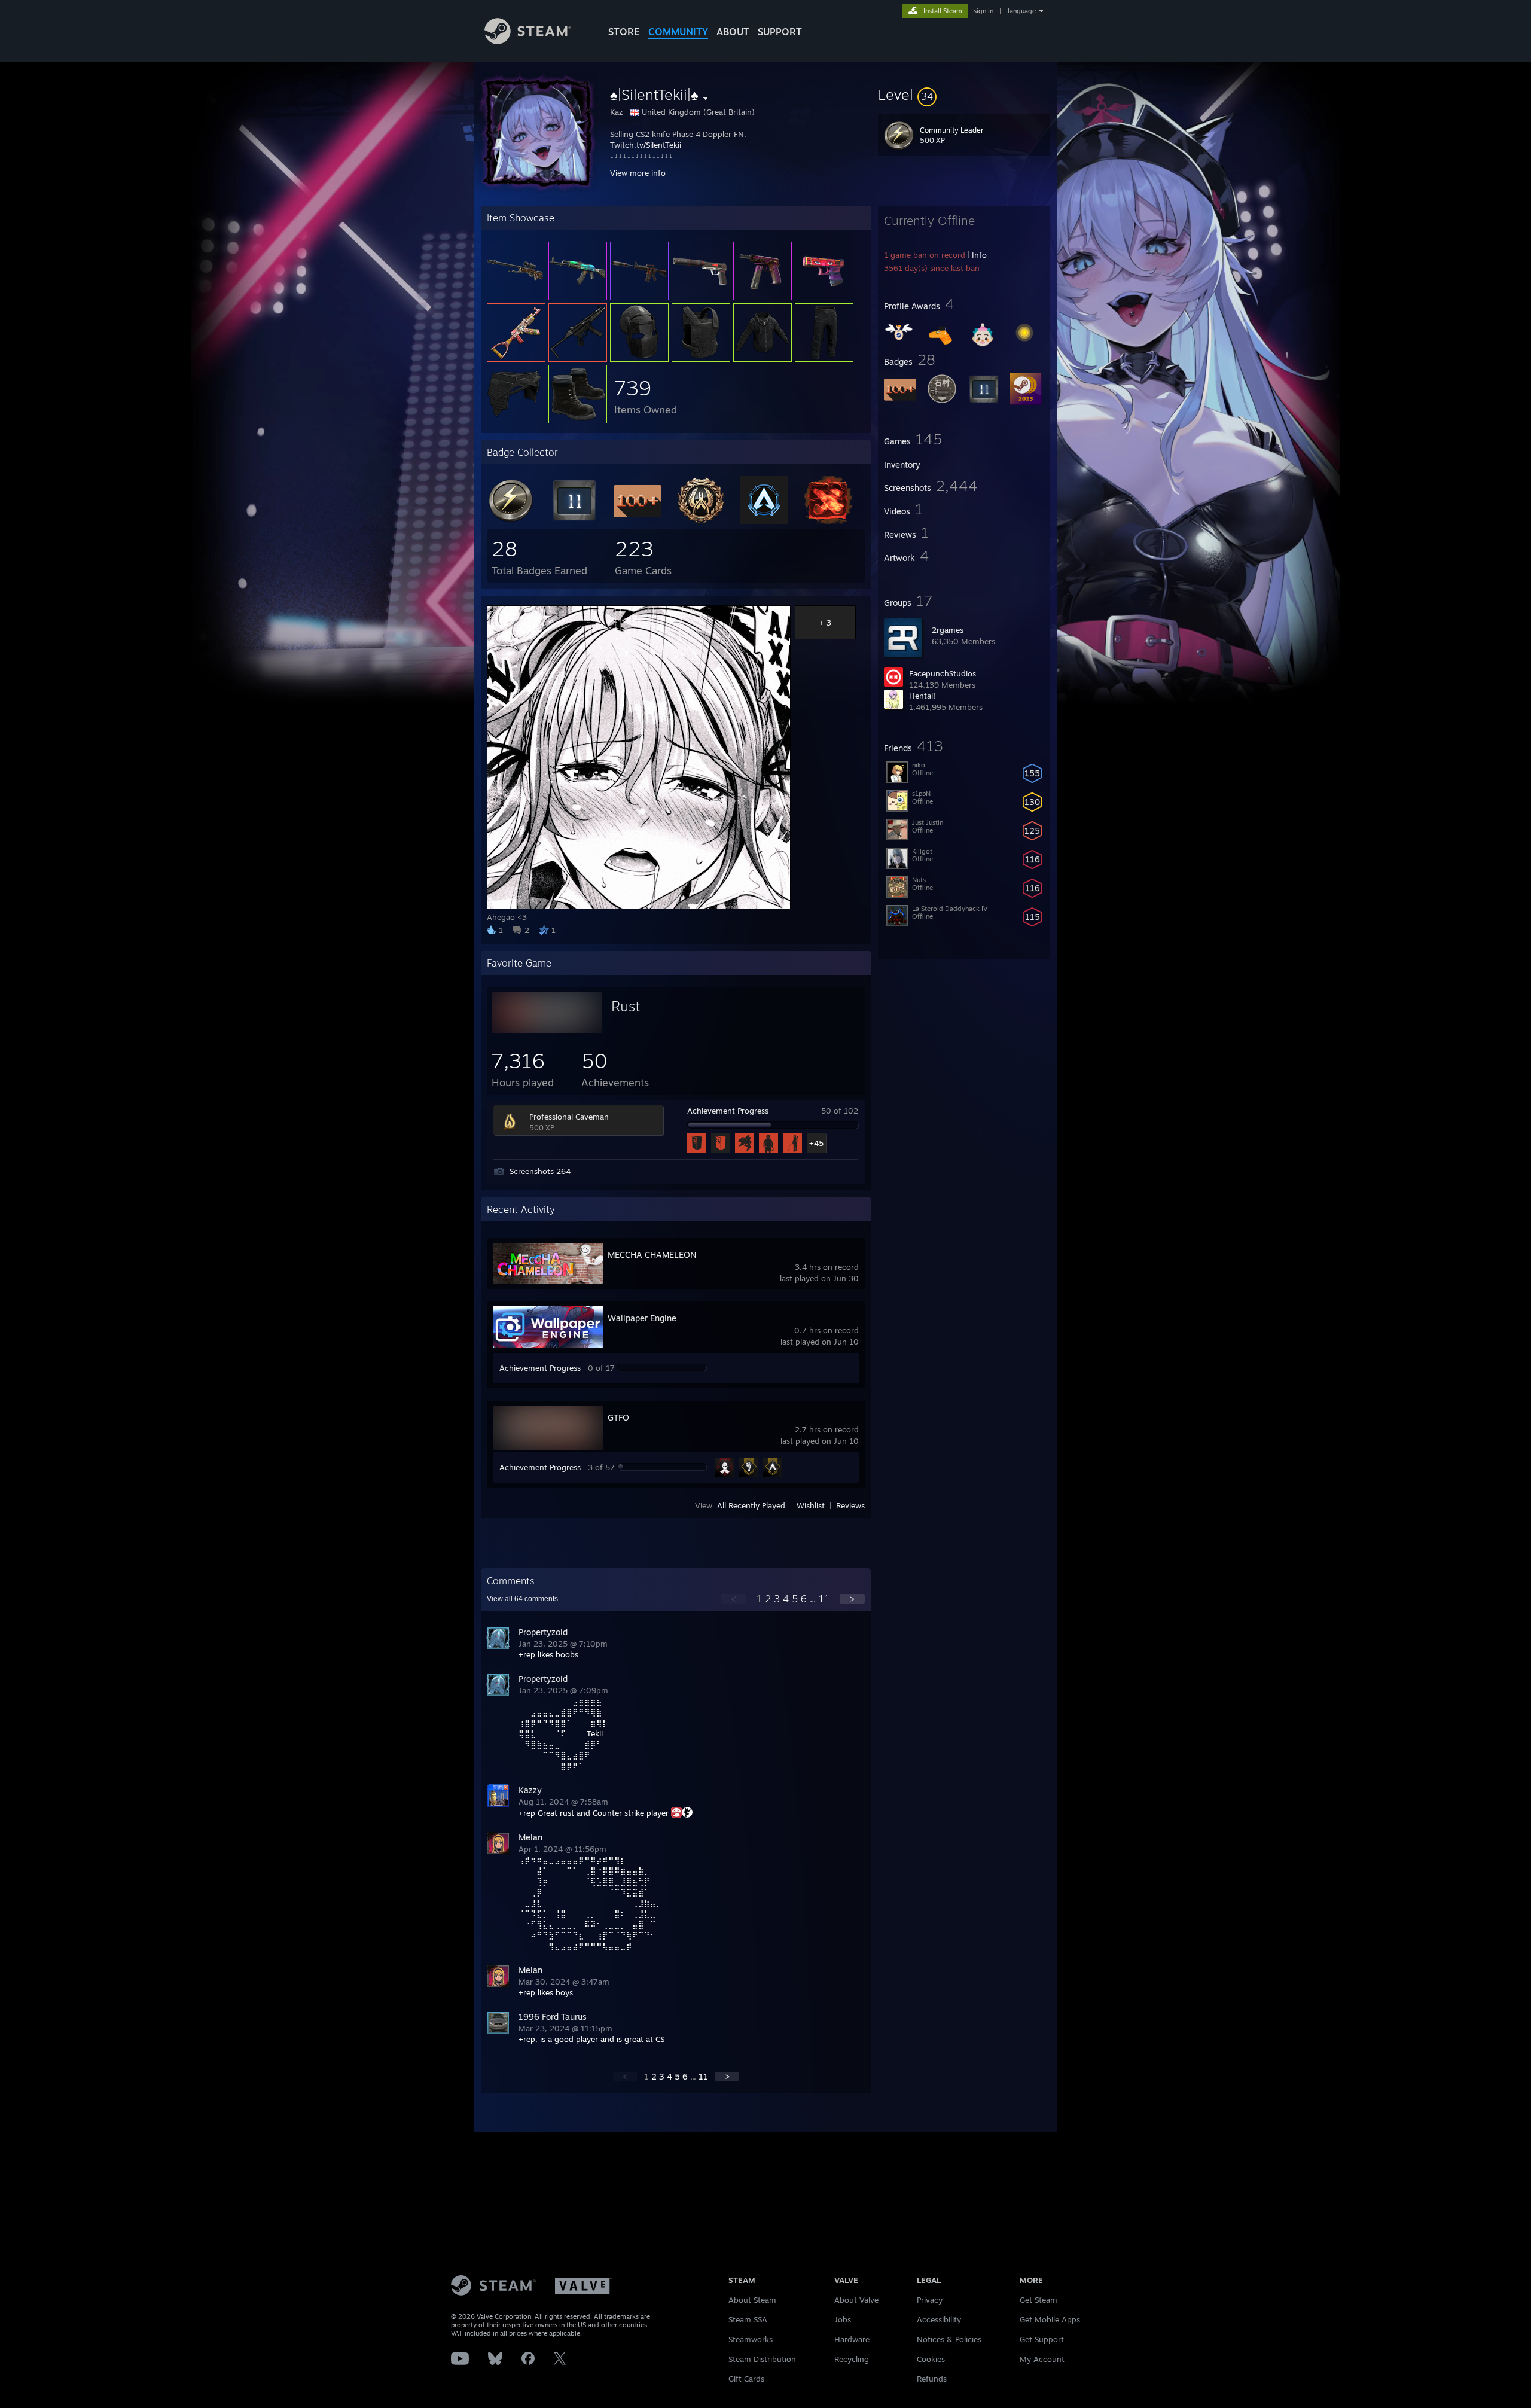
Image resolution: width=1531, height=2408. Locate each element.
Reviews (850, 1505)
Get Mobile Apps (1050, 2319)
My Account (1042, 2359)
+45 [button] (816, 1143)
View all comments (522, 1599)
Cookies (931, 2359)
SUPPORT (780, 32)
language (1022, 11)
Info (979, 255)
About (733, 32)
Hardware (852, 2339)
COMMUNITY (678, 32)
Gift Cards (746, 2379)
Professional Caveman (569, 1117)
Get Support (1042, 2339)
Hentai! (922, 696)
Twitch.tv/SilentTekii (646, 145)
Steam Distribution (762, 2359)
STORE (624, 32)
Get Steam (1039, 2300)
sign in (983, 11)
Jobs (843, 2319)
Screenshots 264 (540, 1171)
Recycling (852, 2359)
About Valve (856, 2300)
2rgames (948, 630)
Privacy (930, 2300)
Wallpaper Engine (642, 1318)
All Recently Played (751, 1505)
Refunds (932, 2379)
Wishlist (811, 1505)
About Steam (752, 2300)
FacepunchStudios (943, 673)
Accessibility (939, 2319)
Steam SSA (748, 2319)
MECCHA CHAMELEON (652, 1255)
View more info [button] (638, 173)
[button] (964, 95)
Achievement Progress (728, 1111)
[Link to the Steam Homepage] (528, 41)
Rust (626, 1006)
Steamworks (751, 2339)
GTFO (618, 1417)
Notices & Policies (949, 2339)
